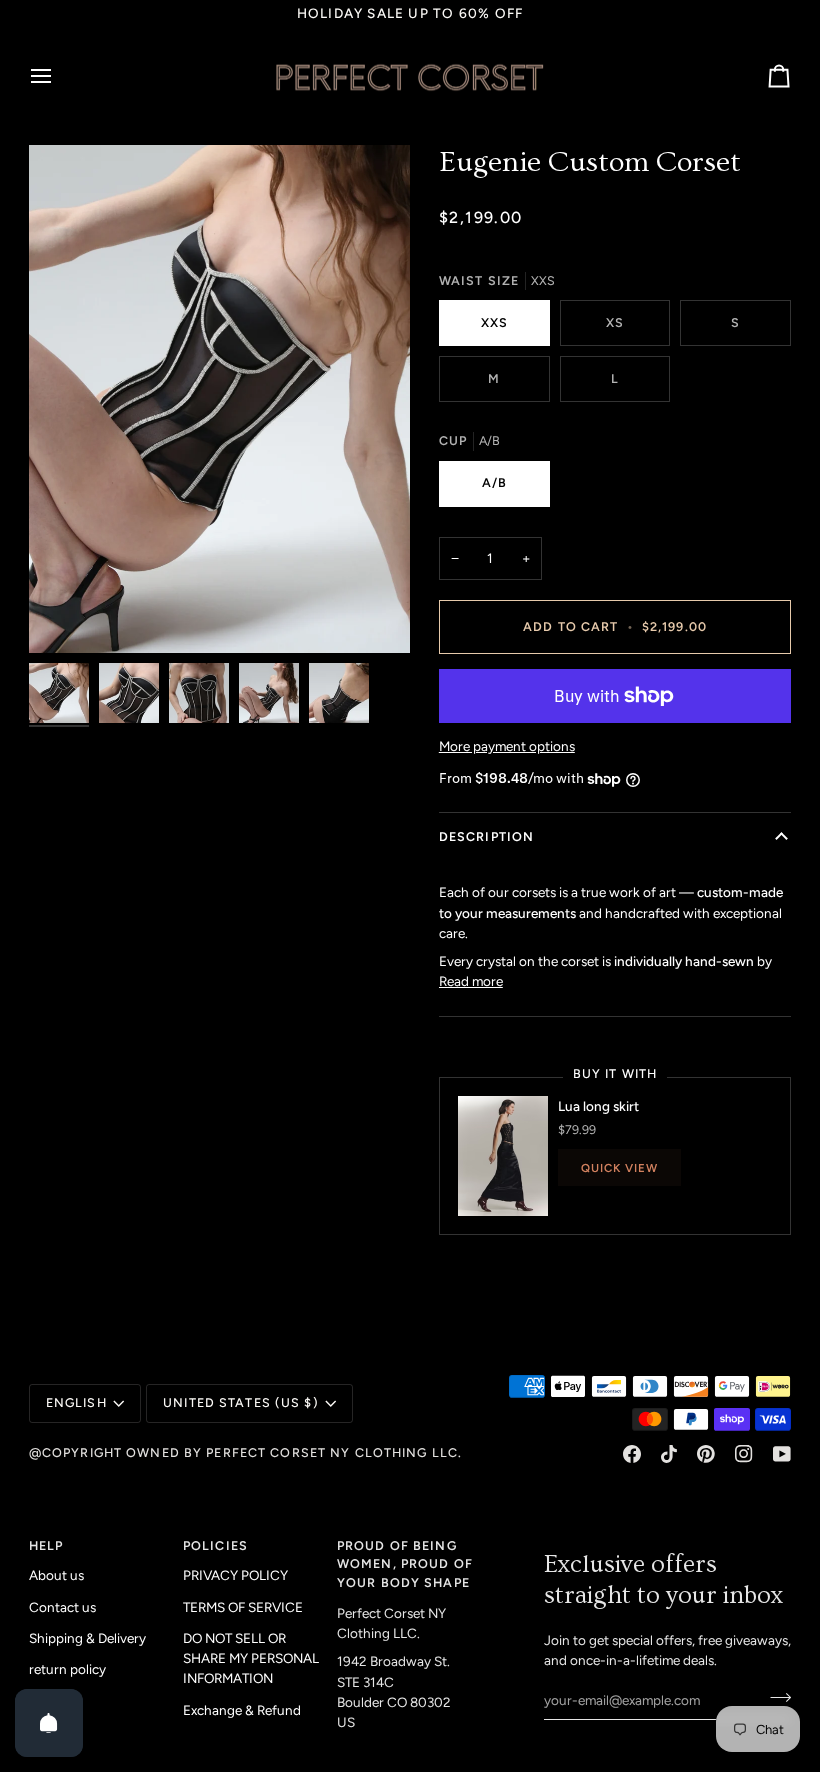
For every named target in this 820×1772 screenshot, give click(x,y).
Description (486, 836)
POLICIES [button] (215, 1545)
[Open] (49, 1723)
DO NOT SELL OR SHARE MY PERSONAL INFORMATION (251, 1658)
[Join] (774, 1698)
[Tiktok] (669, 1454)
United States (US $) (241, 1402)
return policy (67, 1669)
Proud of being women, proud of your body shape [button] (405, 1564)
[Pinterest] (706, 1454)
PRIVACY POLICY (235, 1575)
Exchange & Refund (242, 1710)
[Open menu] (59, 77)
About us (56, 1575)
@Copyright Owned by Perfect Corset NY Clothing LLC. (245, 1452)
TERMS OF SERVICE (243, 1607)
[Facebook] (632, 1454)
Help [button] (46, 1545)
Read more (471, 981)
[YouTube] (782, 1454)
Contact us (62, 1607)
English (76, 1402)
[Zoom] (219, 399)
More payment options (507, 746)
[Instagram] (744, 1454)
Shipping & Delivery (87, 1638)
